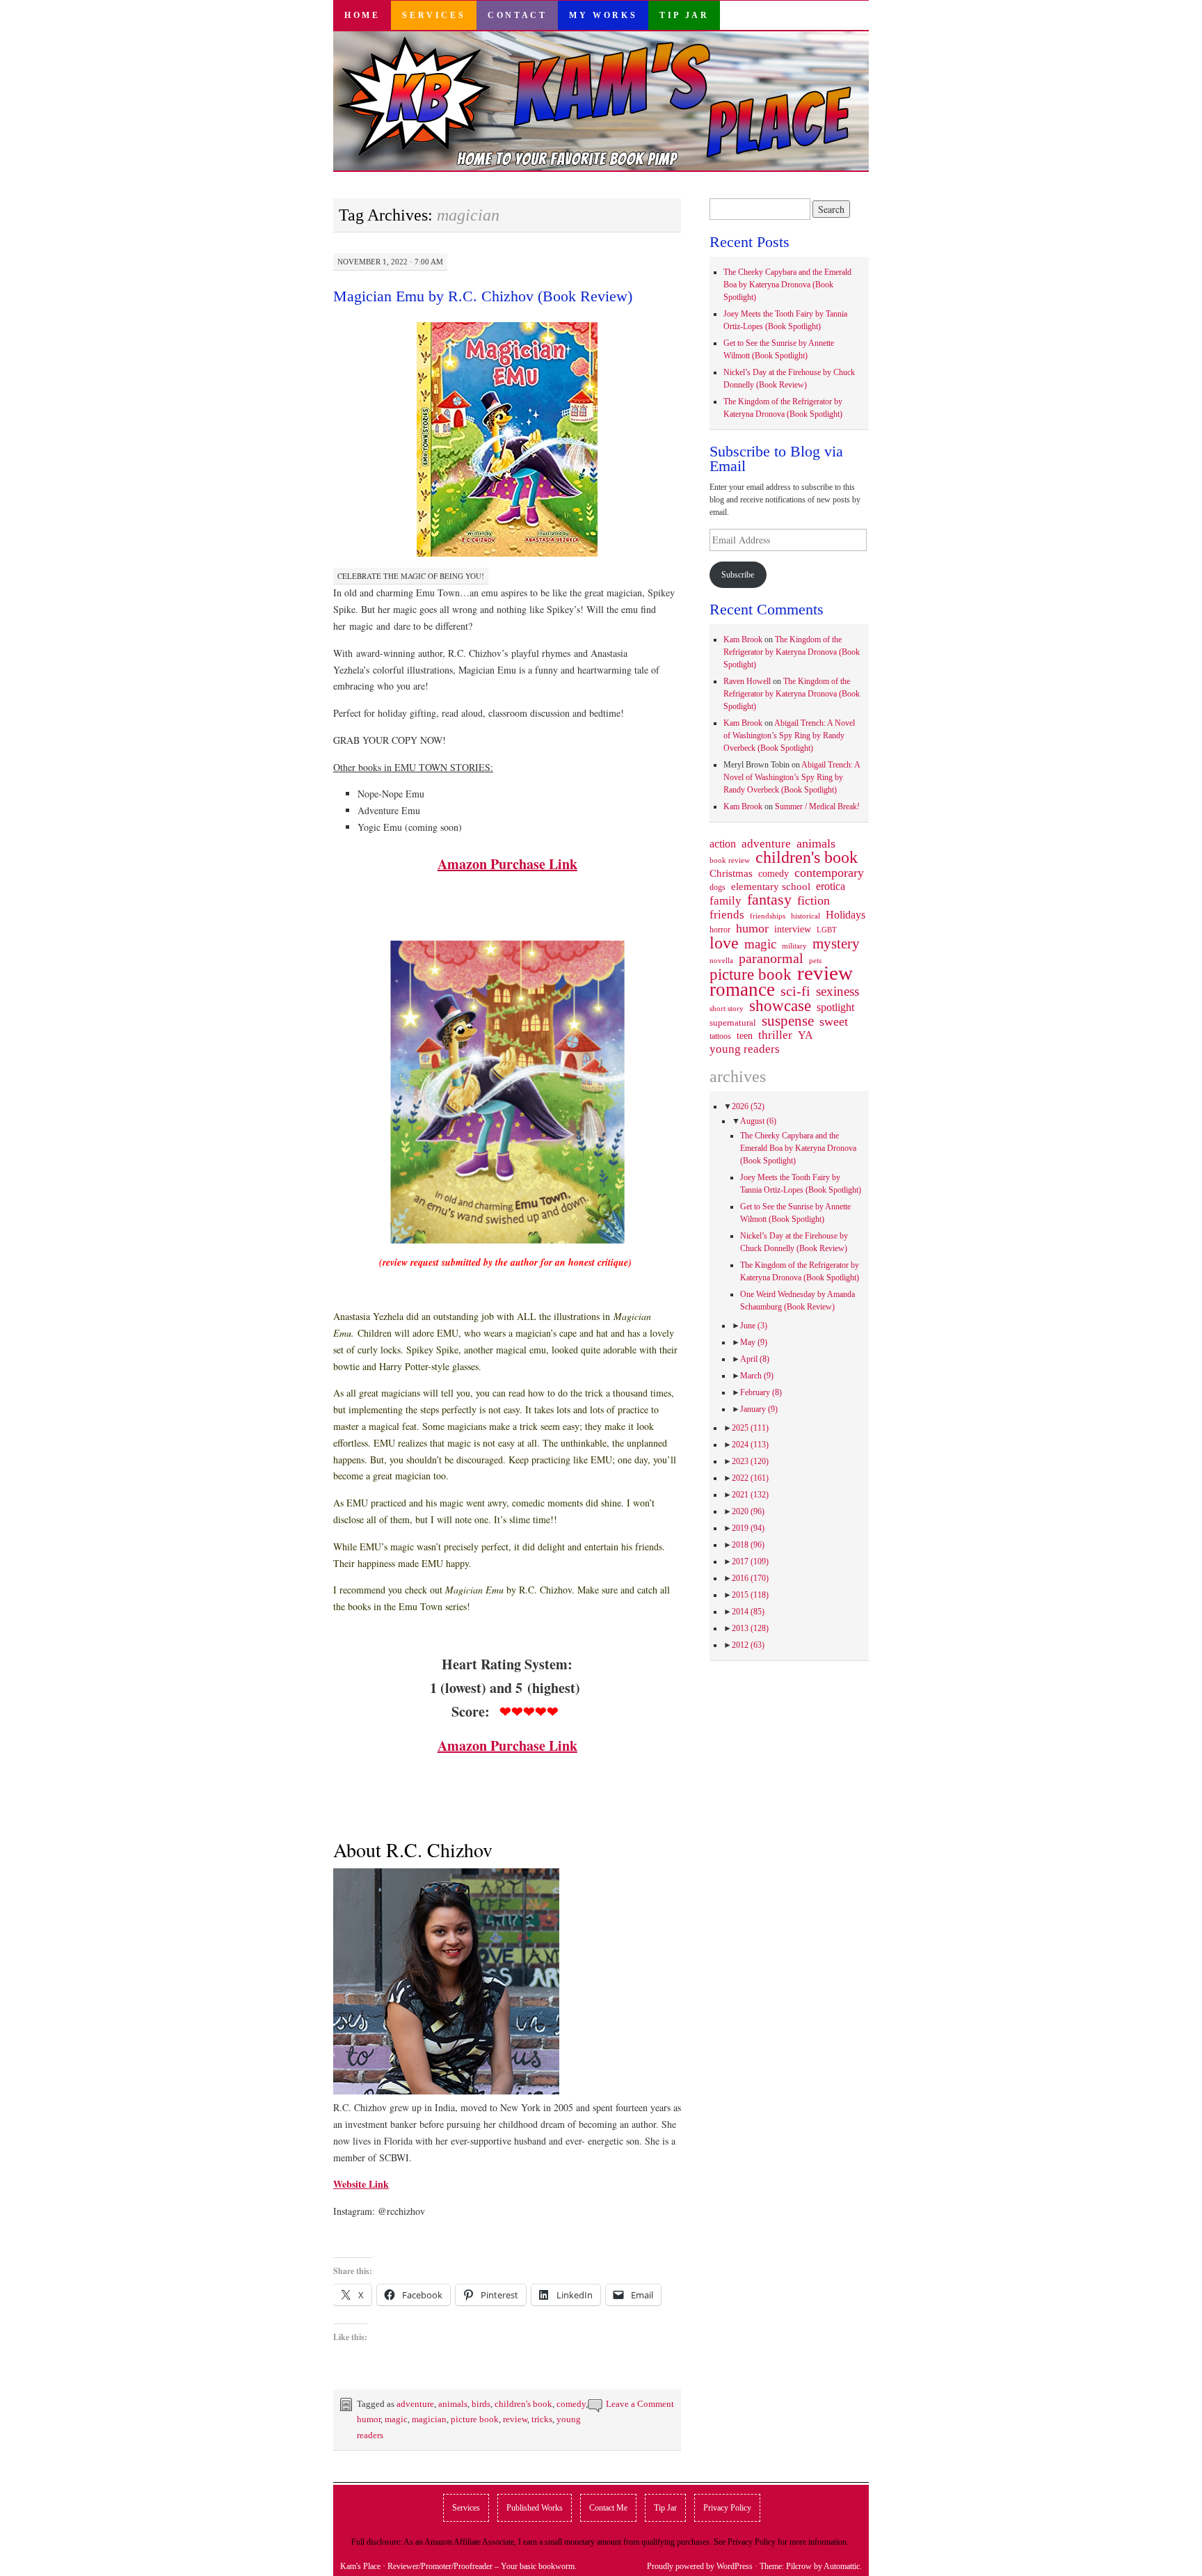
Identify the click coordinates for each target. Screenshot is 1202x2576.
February (761, 1392)
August (758, 1121)
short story (727, 1008)
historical (806, 916)
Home (362, 15)
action (723, 844)
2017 (750, 1561)
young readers (745, 1049)
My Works (603, 15)
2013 (750, 1628)
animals (453, 2404)
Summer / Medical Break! (817, 806)
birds (481, 2404)
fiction (814, 900)
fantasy (769, 900)
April (755, 1359)
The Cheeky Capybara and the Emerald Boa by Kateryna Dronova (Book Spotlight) (787, 285)
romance (742, 989)
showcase (780, 1005)
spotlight (835, 1007)
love (724, 943)
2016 (750, 1578)
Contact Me (608, 2508)
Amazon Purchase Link (507, 864)
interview (793, 929)
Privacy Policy (727, 2508)
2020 (748, 1511)
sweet (834, 1021)
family (726, 900)
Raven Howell (747, 681)
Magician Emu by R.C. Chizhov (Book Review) (483, 296)
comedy (571, 2404)
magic (396, 2419)
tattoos (720, 1036)
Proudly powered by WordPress (700, 2566)
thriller (775, 1035)
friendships (768, 916)
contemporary (829, 873)
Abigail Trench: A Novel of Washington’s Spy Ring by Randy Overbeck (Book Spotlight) (789, 736)
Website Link (361, 2184)
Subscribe (738, 575)
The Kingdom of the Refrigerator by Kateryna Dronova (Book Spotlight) (792, 652)
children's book (523, 2404)
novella (721, 960)
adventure (415, 2404)
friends (727, 914)
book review (730, 860)
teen (745, 1035)
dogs (718, 887)
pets (815, 960)
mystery (836, 944)
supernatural (733, 1023)
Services (434, 15)
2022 (750, 1478)
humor (369, 2419)
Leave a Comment (640, 2404)
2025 (750, 1428)
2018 (748, 1545)
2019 (748, 1528)
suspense (788, 1021)
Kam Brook (743, 639)
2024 (750, 1445)
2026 (748, 1106)
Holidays (846, 915)
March (757, 1376)
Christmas (731, 873)
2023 (750, 1461)
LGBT (827, 930)
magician (429, 2419)
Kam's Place (360, 2566)
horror (720, 930)
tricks (542, 2419)
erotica (831, 886)
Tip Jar (684, 15)
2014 (748, 1612)
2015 (750, 1595)
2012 (748, 1645)
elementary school (771, 886)
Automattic (842, 2566)
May (754, 1342)
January (759, 1409)
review (515, 2419)
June (754, 1326)
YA (806, 1035)
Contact (517, 15)
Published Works (535, 2508)
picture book (475, 2419)
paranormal (771, 958)
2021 (750, 1495)
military (794, 946)
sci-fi (795, 991)
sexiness (838, 992)
